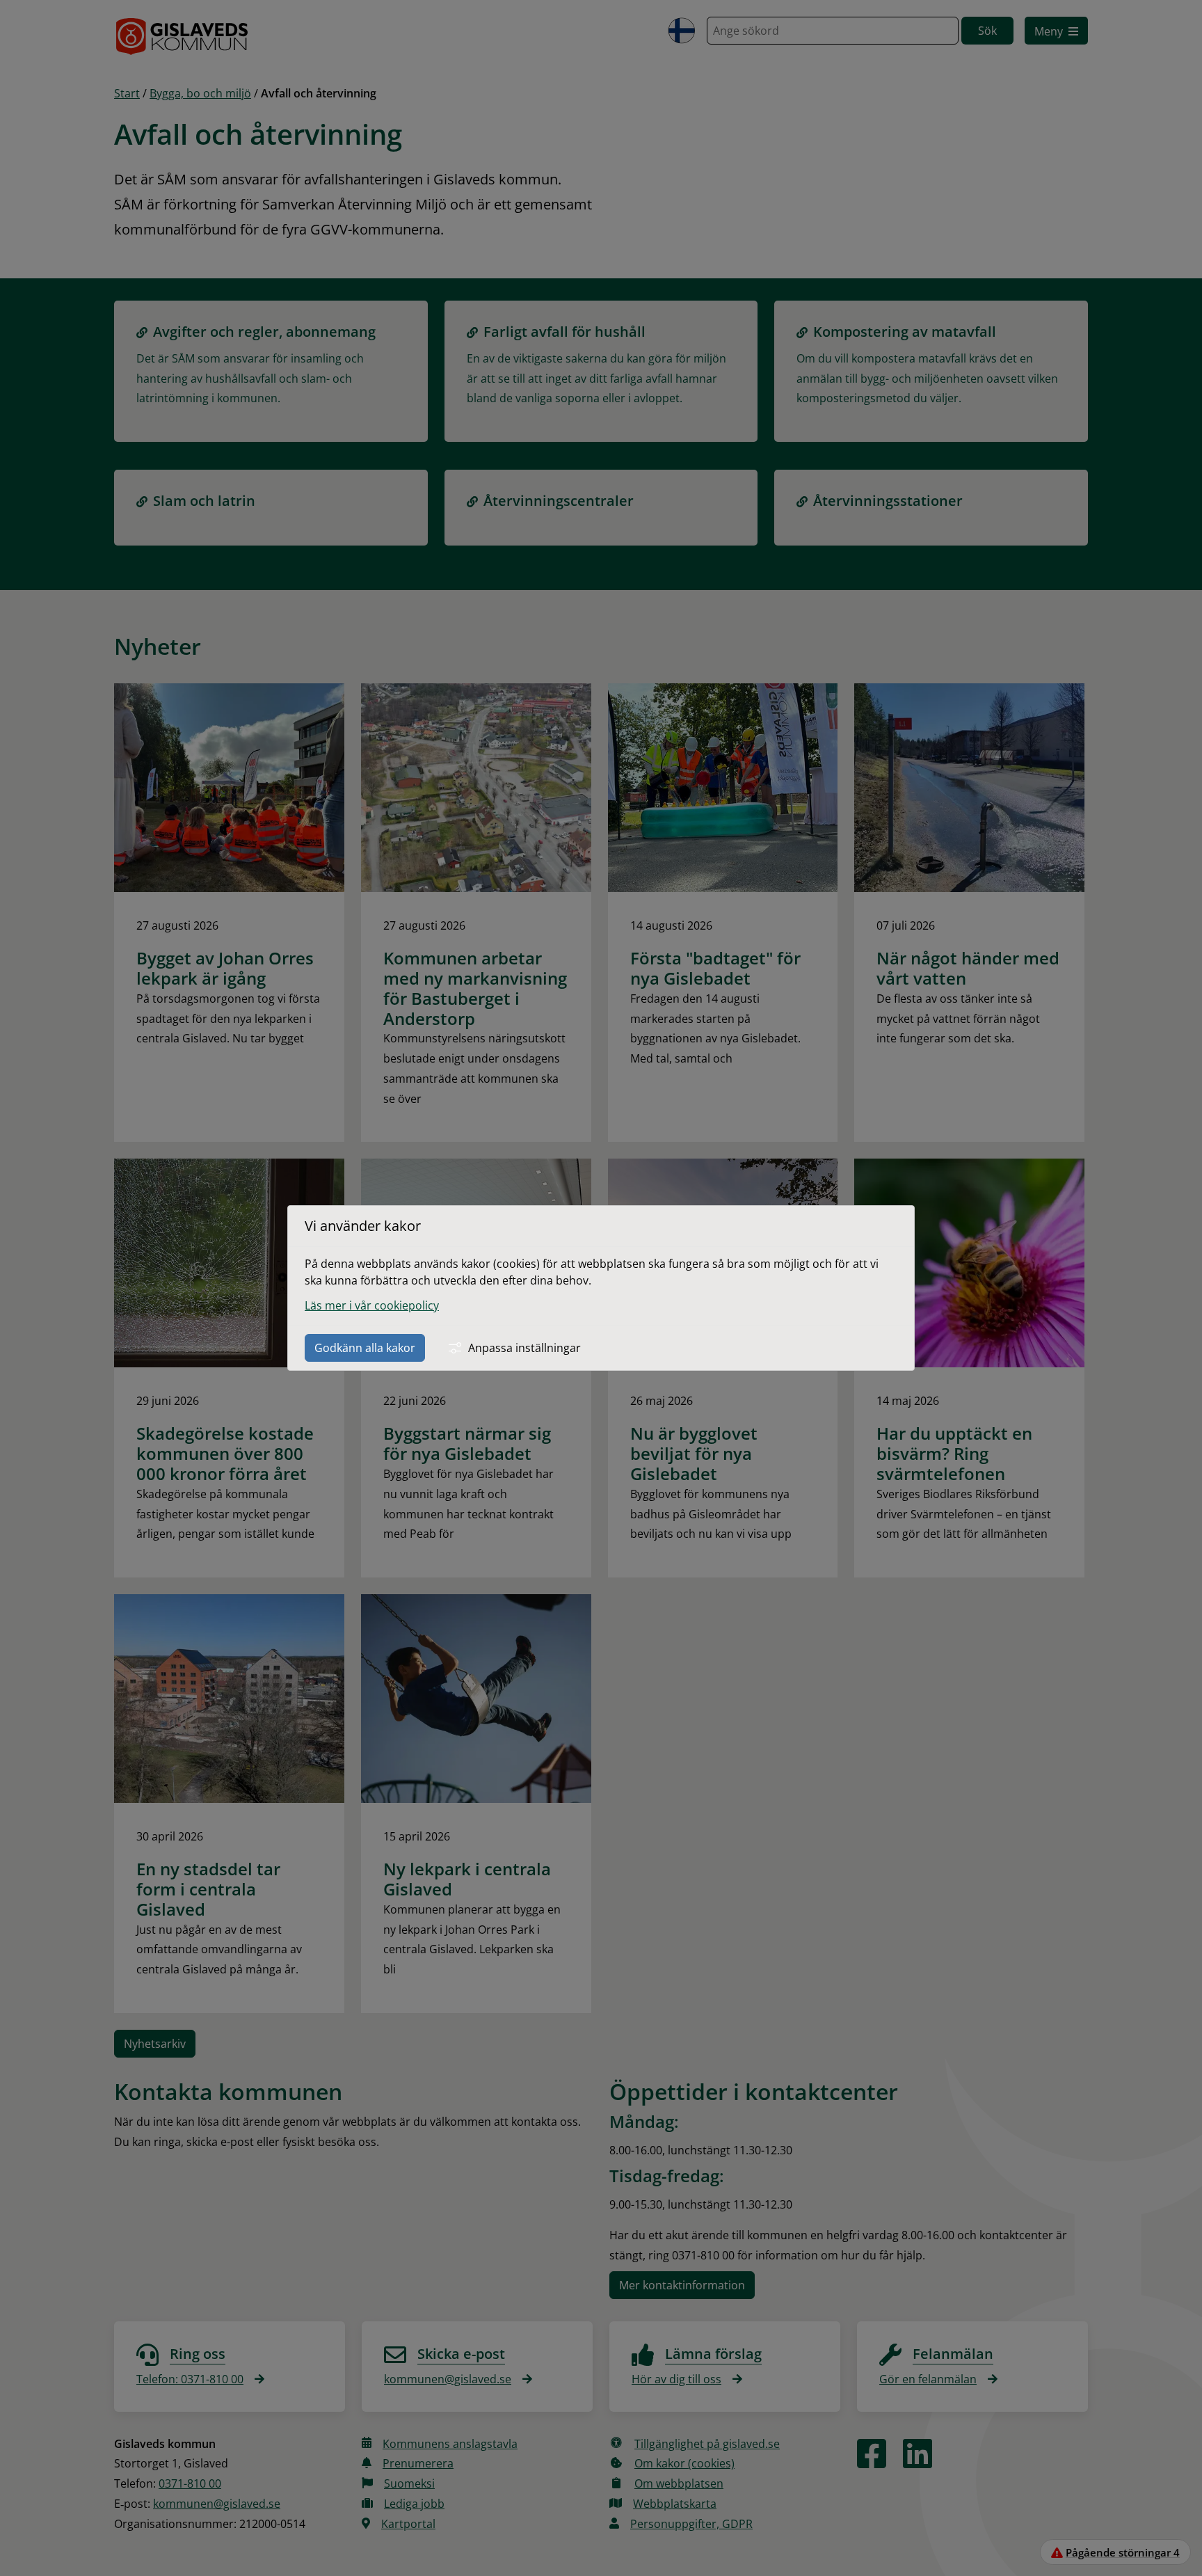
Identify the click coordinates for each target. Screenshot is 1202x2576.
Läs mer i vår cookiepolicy (372, 1305)
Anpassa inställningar (524, 1348)
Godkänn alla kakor (365, 1348)
